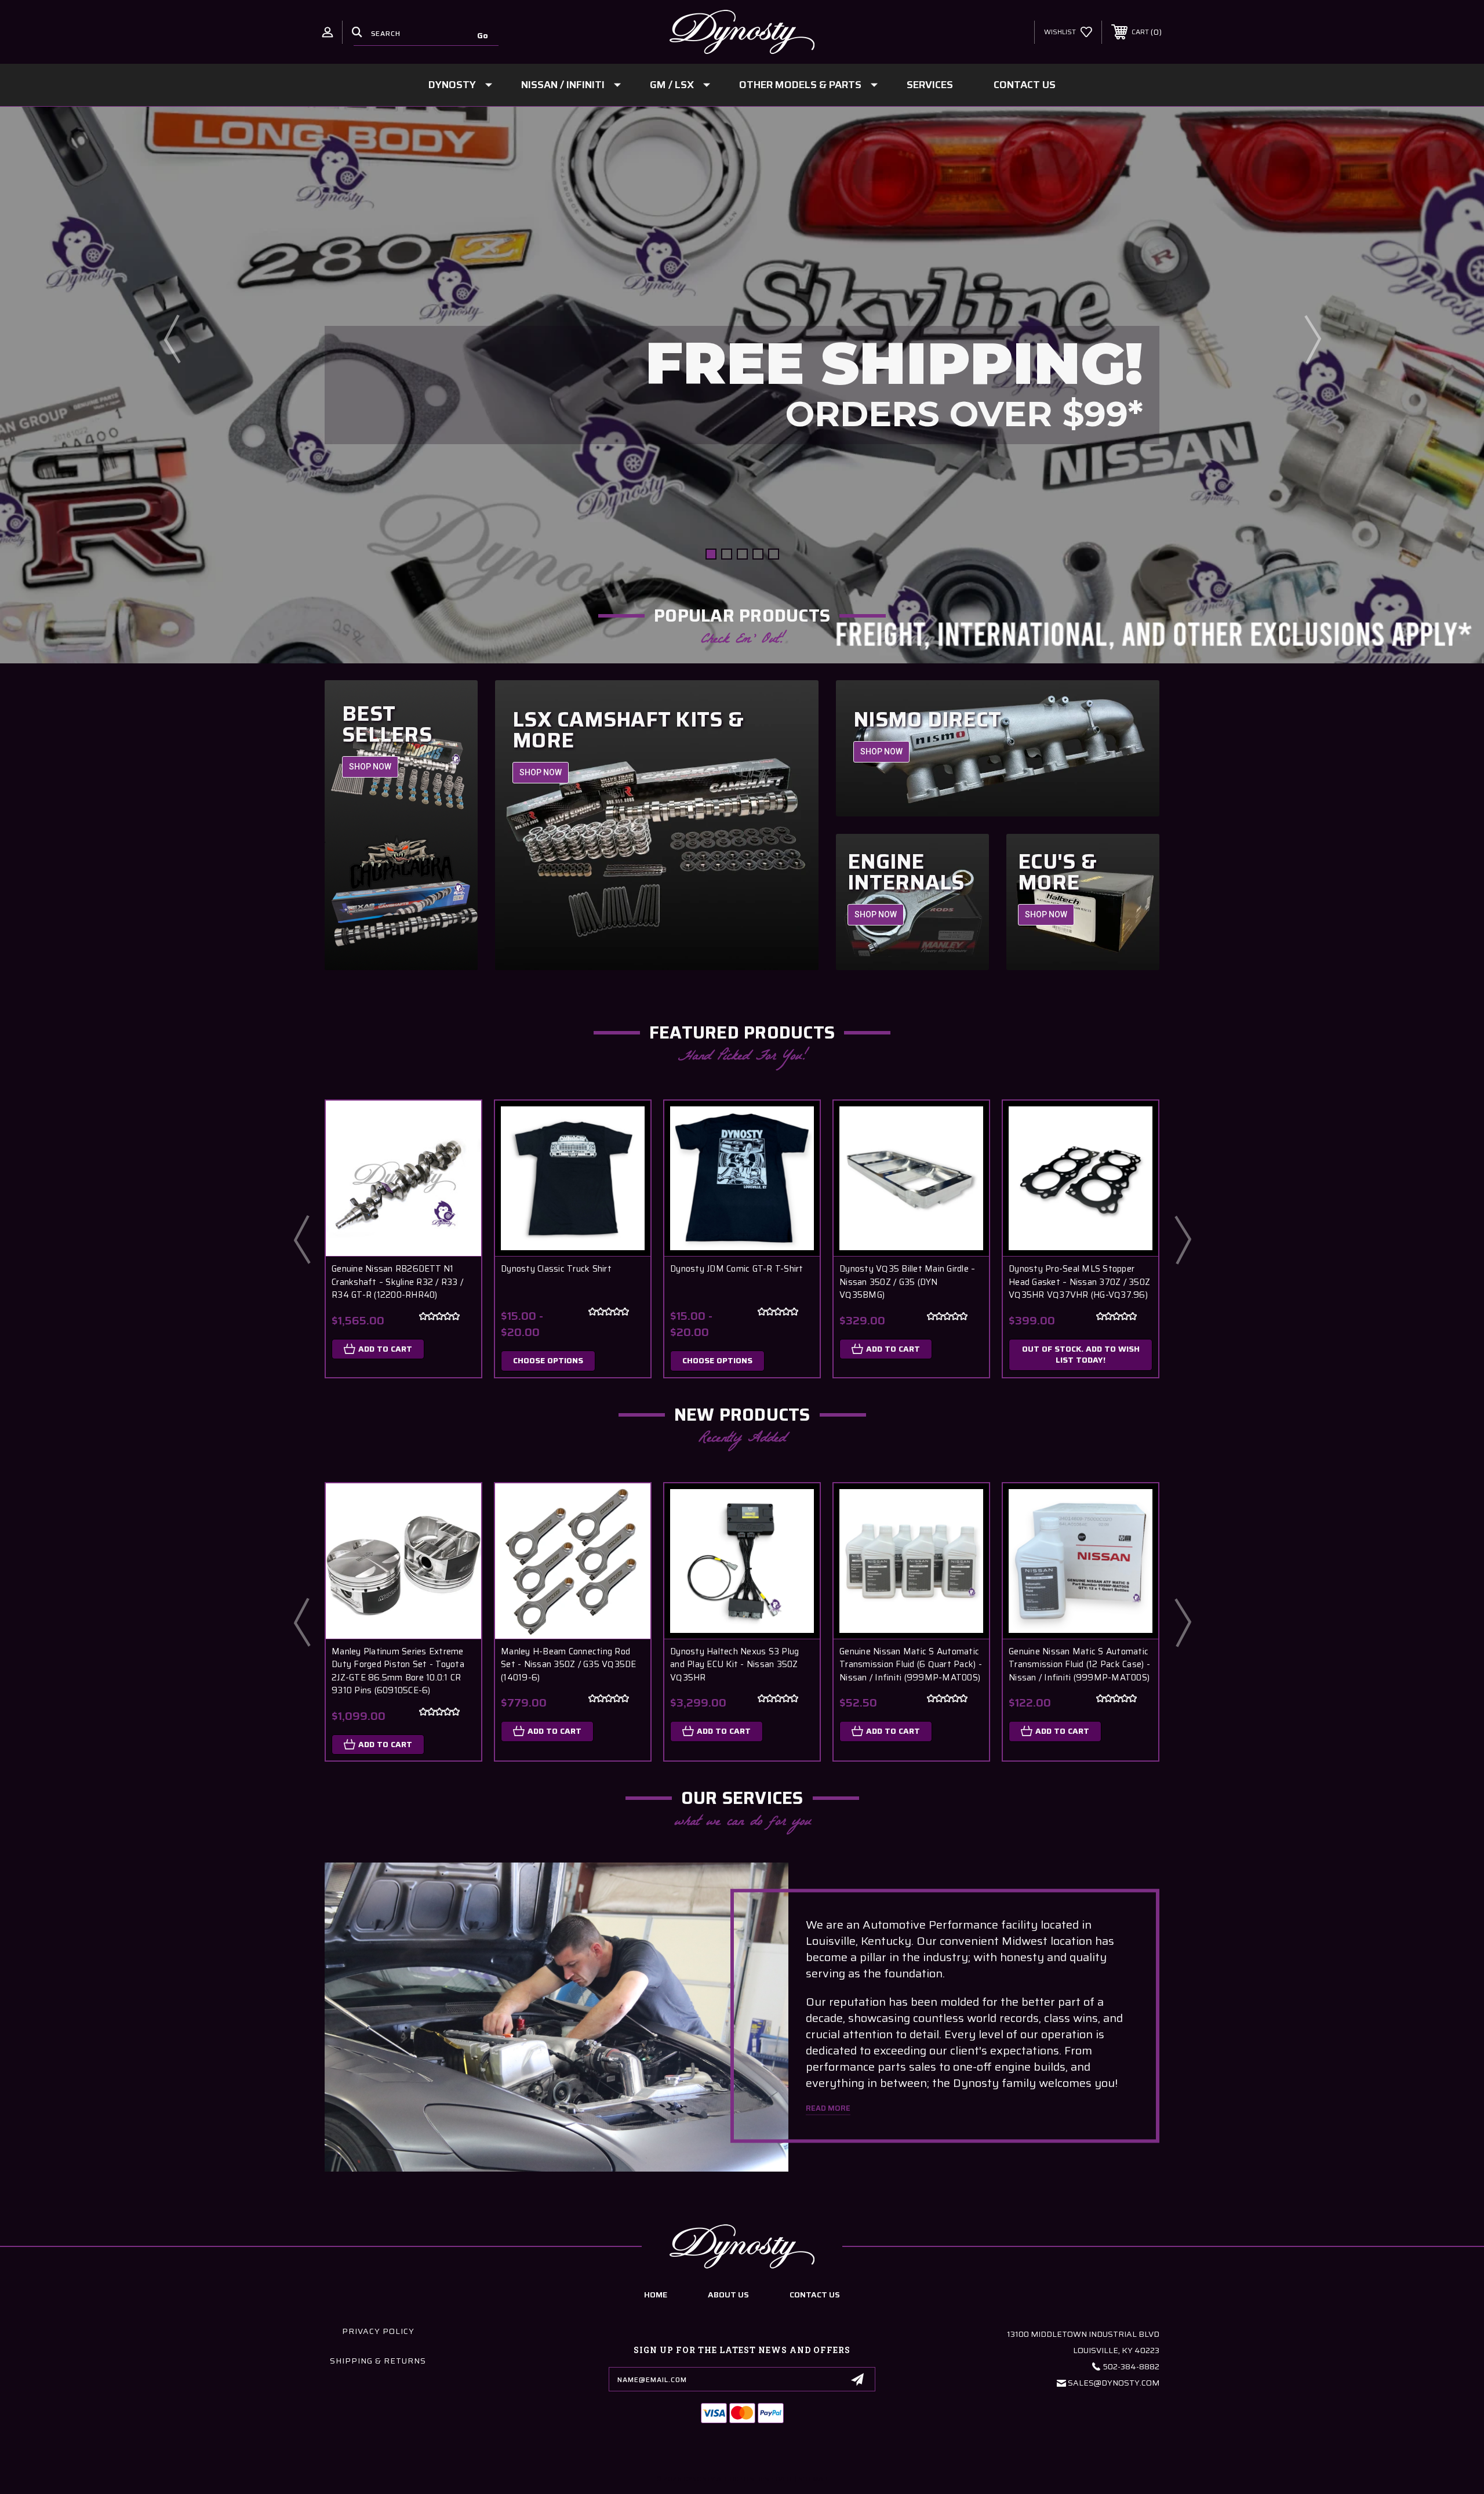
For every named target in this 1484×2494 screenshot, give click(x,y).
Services (930, 85)
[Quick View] (458, 1124)
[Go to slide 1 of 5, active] (711, 554)
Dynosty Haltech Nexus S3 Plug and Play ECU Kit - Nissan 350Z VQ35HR (734, 1665)
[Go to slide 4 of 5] (758, 554)
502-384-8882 (1131, 2366)
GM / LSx (672, 85)
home (656, 2295)
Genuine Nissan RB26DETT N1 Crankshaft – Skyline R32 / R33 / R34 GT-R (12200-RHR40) (397, 1282)
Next (1312, 339)
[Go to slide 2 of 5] (727, 554)
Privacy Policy (378, 2331)
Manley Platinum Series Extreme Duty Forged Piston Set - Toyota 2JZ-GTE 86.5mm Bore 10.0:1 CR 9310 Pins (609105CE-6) (398, 1671)
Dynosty (452, 85)
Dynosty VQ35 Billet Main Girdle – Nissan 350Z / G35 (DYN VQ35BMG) (907, 1282)
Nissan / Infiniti (563, 85)
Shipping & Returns (378, 2361)
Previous (172, 339)
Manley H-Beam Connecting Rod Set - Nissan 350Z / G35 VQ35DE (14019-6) (569, 1665)
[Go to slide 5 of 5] (774, 554)
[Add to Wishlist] (458, 1154)
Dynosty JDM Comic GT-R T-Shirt (737, 1269)
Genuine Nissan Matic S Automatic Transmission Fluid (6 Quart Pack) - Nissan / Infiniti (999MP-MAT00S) (911, 1665)
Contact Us (1025, 85)
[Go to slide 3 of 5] (742, 554)
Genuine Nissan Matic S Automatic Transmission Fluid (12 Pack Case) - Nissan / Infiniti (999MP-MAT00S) (1079, 1665)
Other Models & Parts (800, 85)
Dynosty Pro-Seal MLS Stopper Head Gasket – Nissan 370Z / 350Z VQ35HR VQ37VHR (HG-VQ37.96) (1079, 1282)
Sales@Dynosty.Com (1114, 2383)
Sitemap (813, 2479)
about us (728, 2295)
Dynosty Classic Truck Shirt (556, 1269)
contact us (815, 2295)
